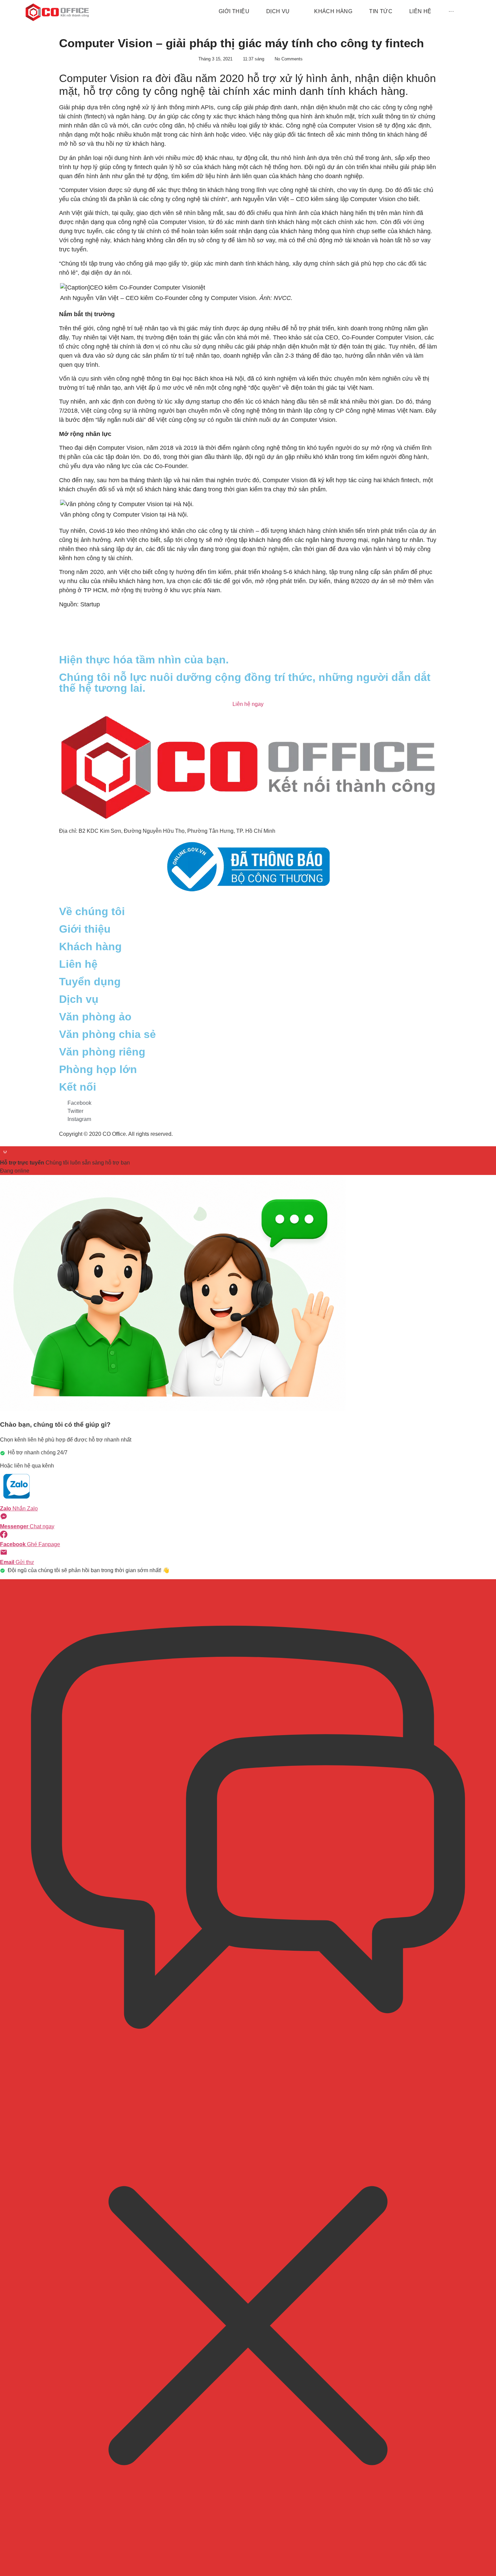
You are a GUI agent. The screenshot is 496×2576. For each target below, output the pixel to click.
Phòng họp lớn (98, 1069)
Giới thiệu (85, 929)
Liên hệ (78, 964)
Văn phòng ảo (95, 1017)
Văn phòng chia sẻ (107, 1034)
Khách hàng (90, 947)
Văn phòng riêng (102, 1052)
